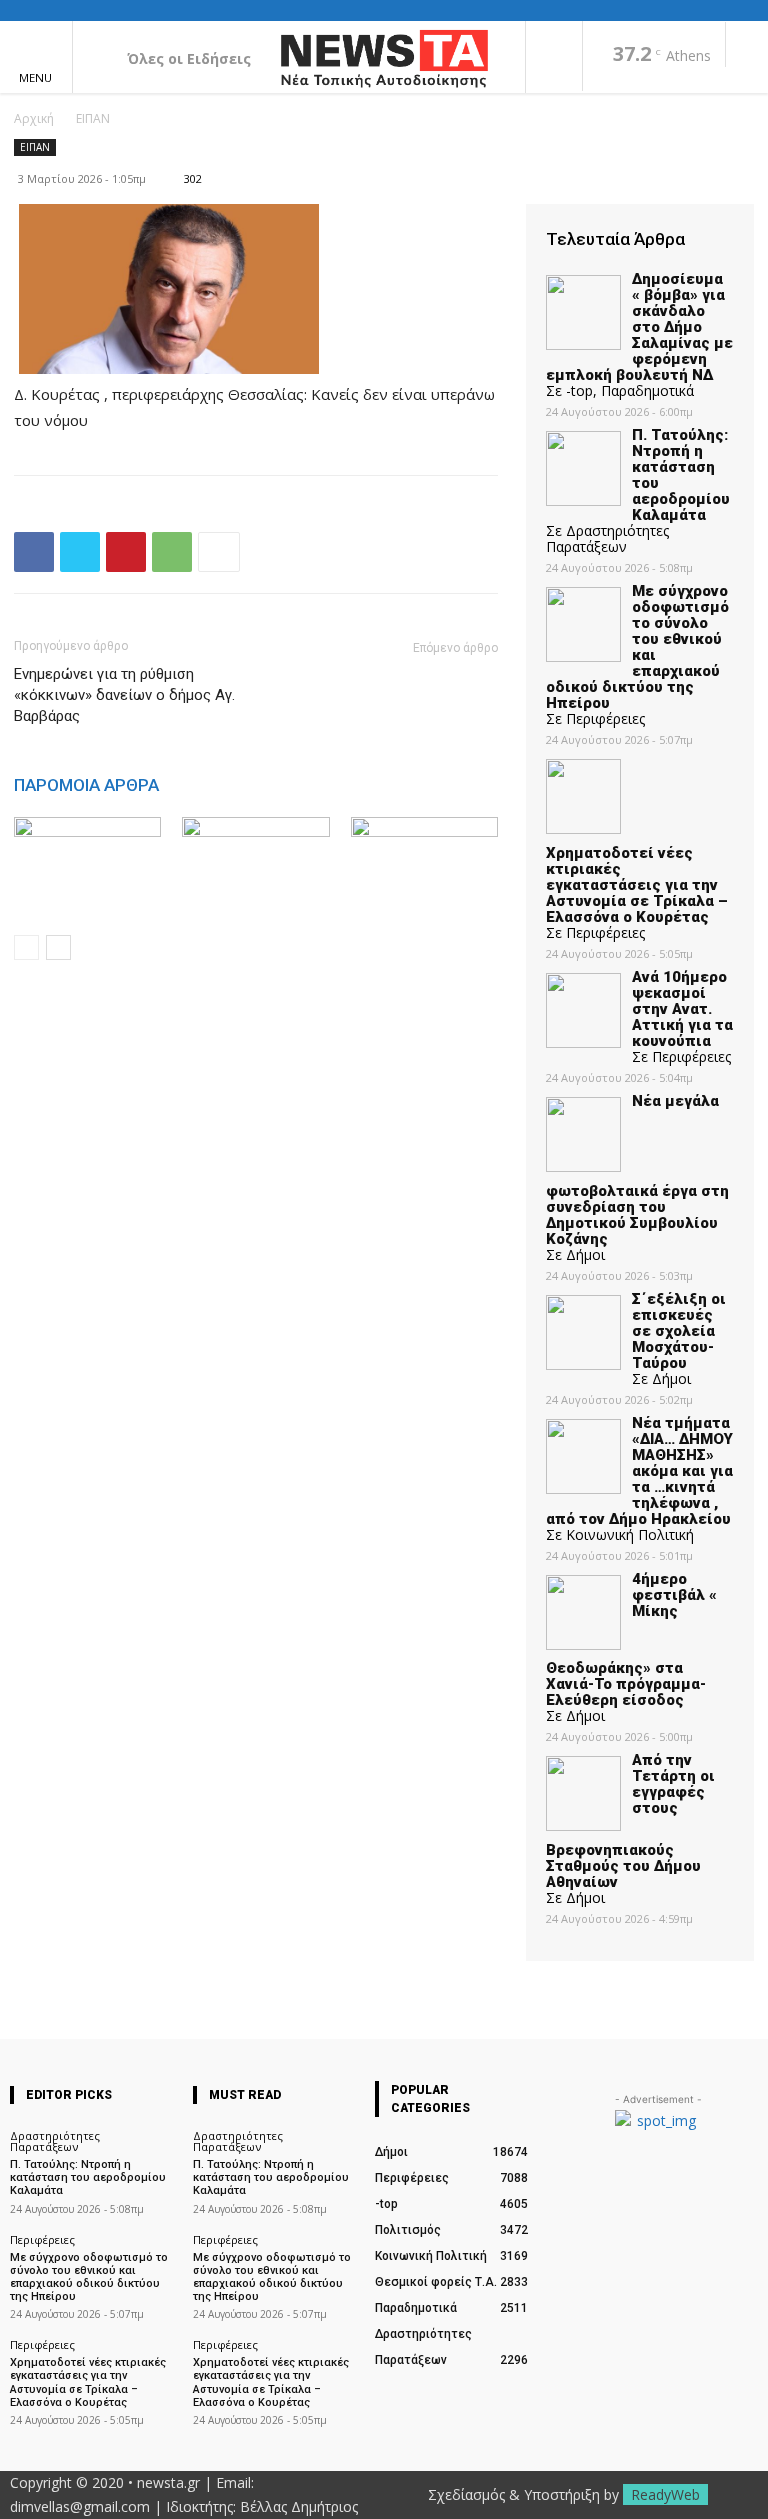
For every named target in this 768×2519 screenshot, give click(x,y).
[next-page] (58, 947)
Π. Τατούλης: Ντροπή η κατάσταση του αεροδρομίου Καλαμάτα (88, 2177)
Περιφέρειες (42, 2239)
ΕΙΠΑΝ (93, 118)
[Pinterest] (126, 552)
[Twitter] (80, 552)
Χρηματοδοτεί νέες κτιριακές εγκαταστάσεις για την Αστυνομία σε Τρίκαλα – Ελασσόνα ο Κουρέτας (88, 2382)
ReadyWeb (665, 2494)
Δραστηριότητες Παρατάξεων (55, 2141)
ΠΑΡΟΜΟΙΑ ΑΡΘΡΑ (86, 785)
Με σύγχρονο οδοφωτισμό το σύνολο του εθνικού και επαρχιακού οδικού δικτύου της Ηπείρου (89, 2277)
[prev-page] (26, 947)
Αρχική (34, 118)
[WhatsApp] (172, 552)
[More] (219, 552)
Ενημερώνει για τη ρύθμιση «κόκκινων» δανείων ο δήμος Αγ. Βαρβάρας (124, 695)
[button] (747, 46)
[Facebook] (554, 58)
